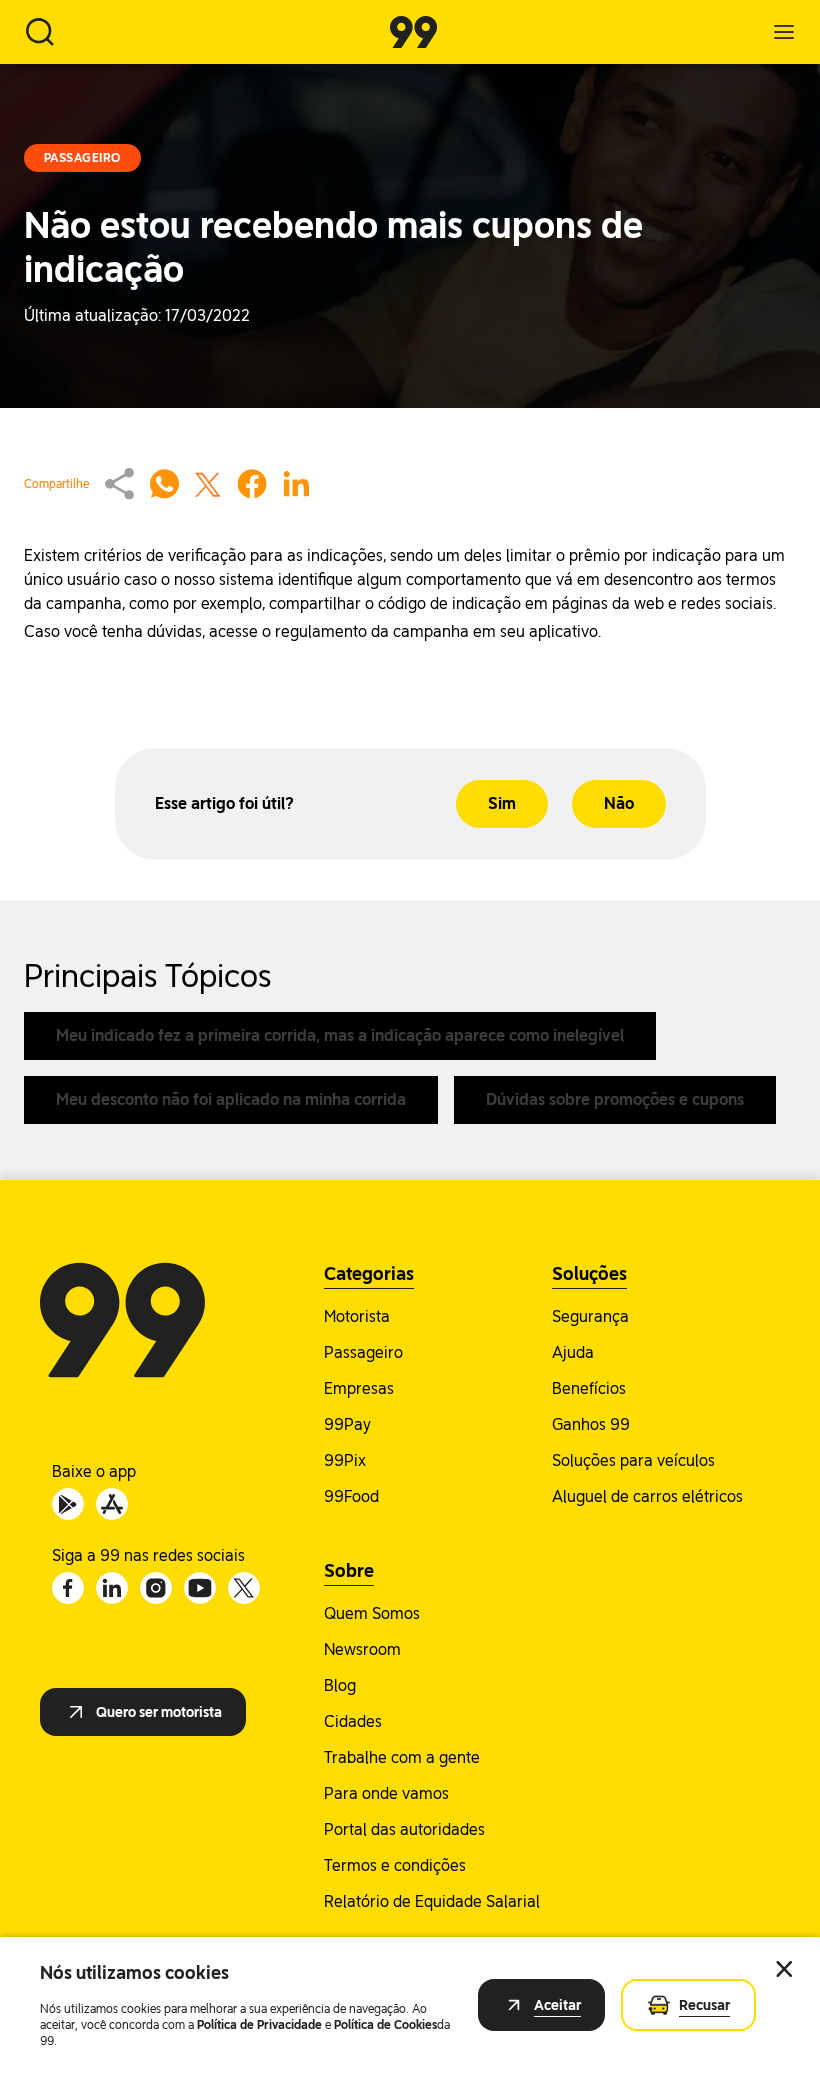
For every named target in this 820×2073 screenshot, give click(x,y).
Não (619, 803)
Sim (502, 803)
